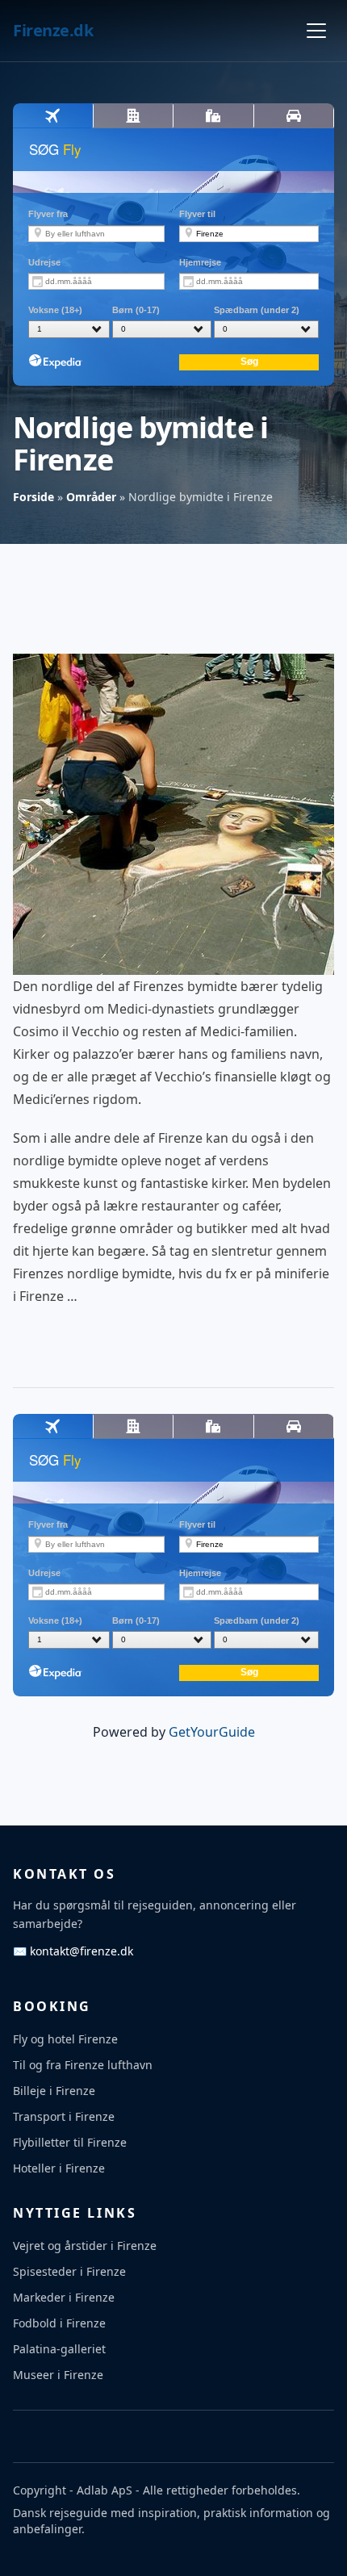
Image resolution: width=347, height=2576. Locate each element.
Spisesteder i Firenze (69, 2271)
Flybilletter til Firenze (70, 2142)
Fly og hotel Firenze (65, 2039)
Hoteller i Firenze (59, 2168)
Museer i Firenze (58, 2375)
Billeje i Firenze (54, 2091)
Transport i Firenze (64, 2116)
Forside (33, 497)
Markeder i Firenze (64, 2297)
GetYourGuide (212, 1732)
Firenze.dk (53, 30)
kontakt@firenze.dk (73, 1951)
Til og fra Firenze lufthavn (83, 2065)
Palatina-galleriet (59, 2349)
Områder (91, 497)
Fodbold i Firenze (59, 2323)
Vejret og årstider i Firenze (85, 2246)
